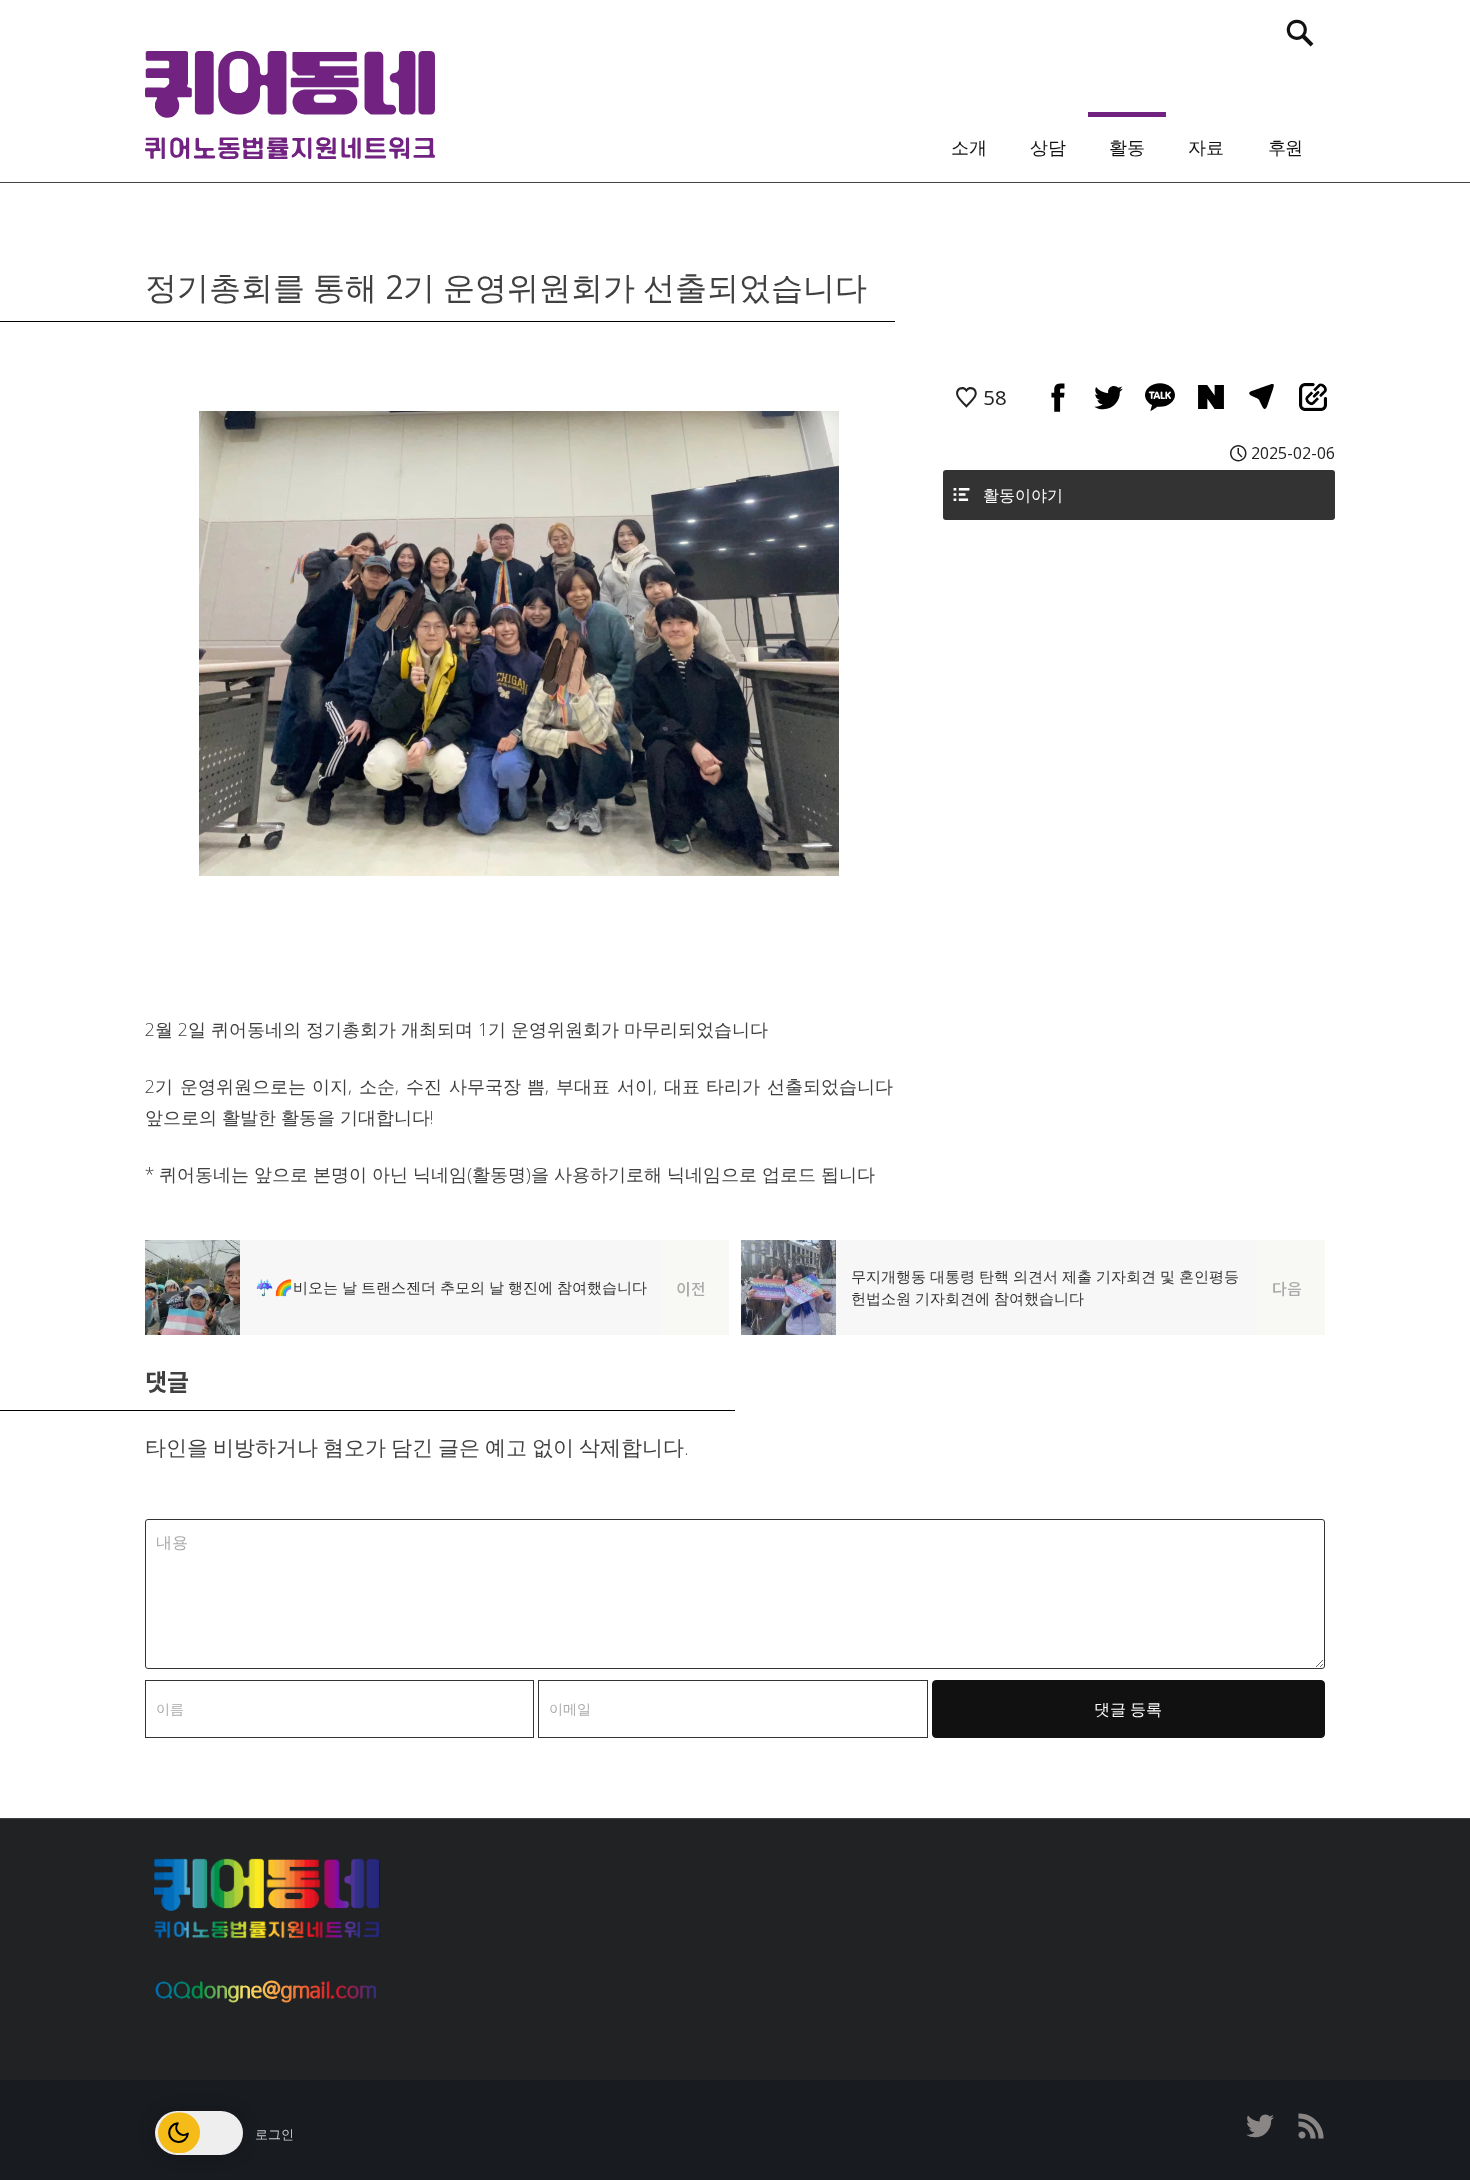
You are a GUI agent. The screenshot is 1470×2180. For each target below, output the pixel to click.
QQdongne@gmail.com (265, 1990)
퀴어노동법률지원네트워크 (290, 105)
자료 (1206, 146)
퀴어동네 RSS (1310, 2126)
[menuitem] (968, 142)
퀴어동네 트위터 (1260, 2126)
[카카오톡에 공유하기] (1159, 396)
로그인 (274, 2134)
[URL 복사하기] (1312, 396)
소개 (969, 146)
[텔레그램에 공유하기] (1261, 396)
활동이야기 (1023, 495)
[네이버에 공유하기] (1210, 396)
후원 (1286, 146)
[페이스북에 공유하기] (1057, 396)
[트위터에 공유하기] (1108, 396)
